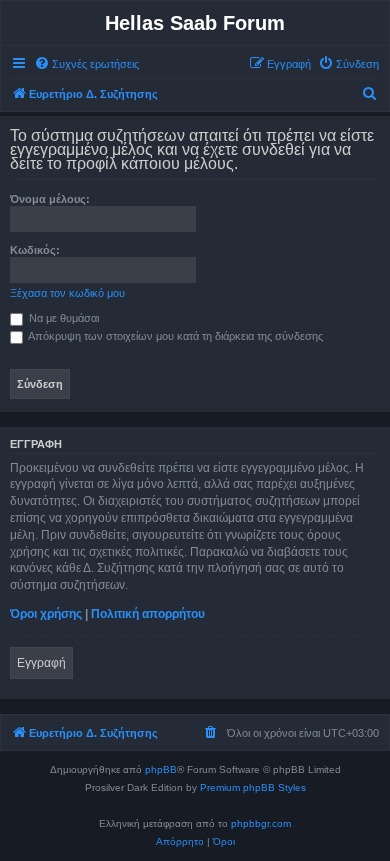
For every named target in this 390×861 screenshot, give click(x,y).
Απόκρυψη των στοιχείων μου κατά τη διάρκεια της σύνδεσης (174, 336)
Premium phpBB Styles (253, 787)
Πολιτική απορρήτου (148, 614)
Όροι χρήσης (46, 614)
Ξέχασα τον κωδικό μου (67, 293)
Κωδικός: (35, 250)
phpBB (161, 769)
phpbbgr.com (261, 823)
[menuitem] (86, 64)
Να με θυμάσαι (62, 318)
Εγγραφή (41, 663)
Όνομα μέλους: (50, 199)
